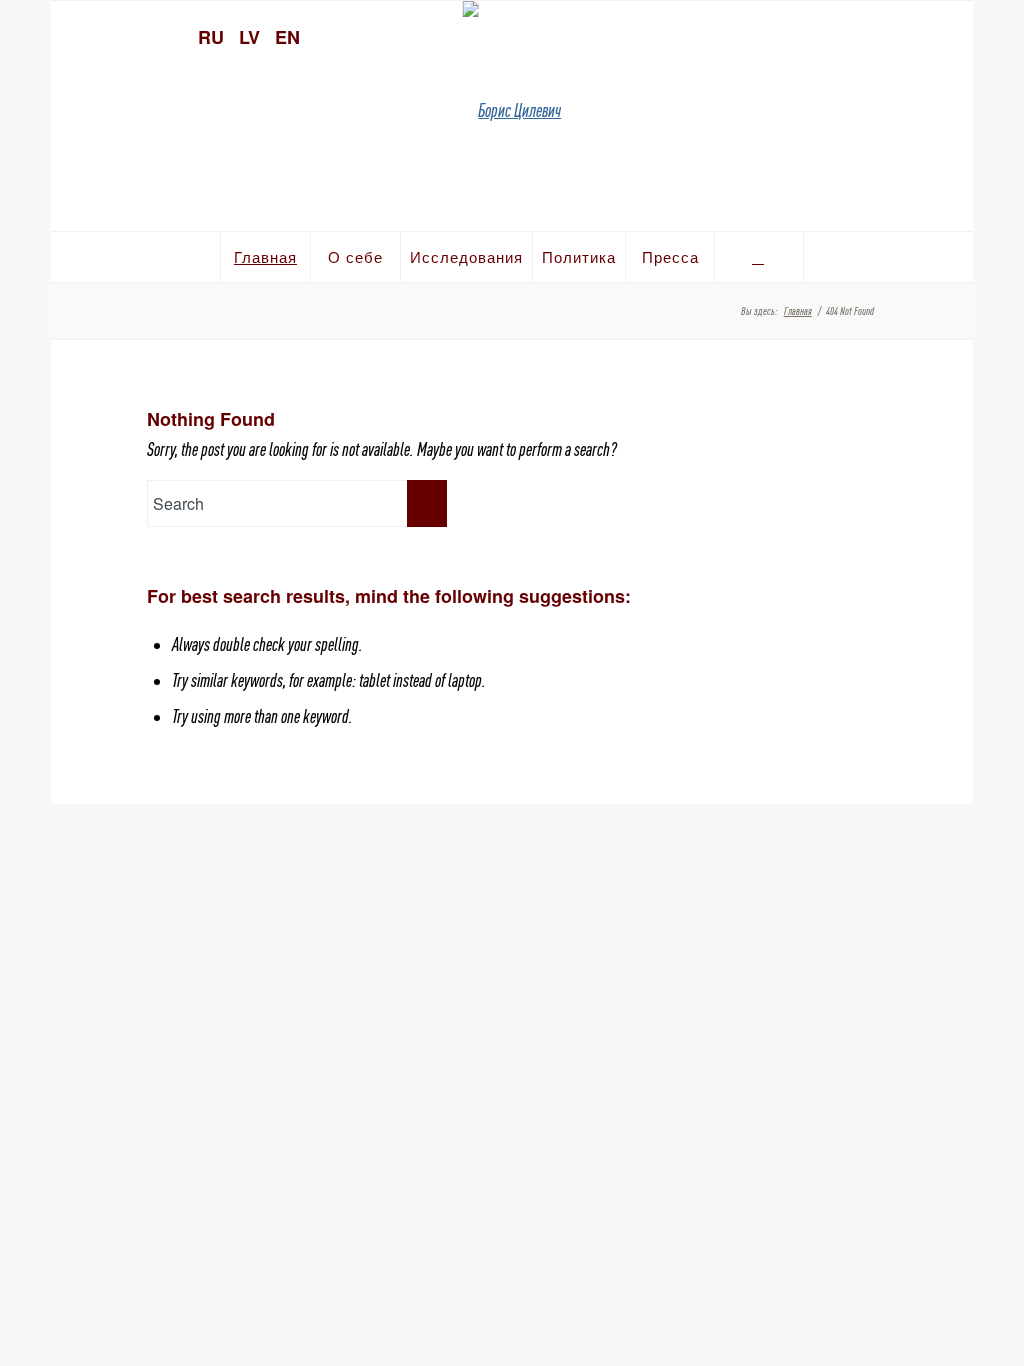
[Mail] (948, 35)
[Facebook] (913, 35)
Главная (798, 311)
